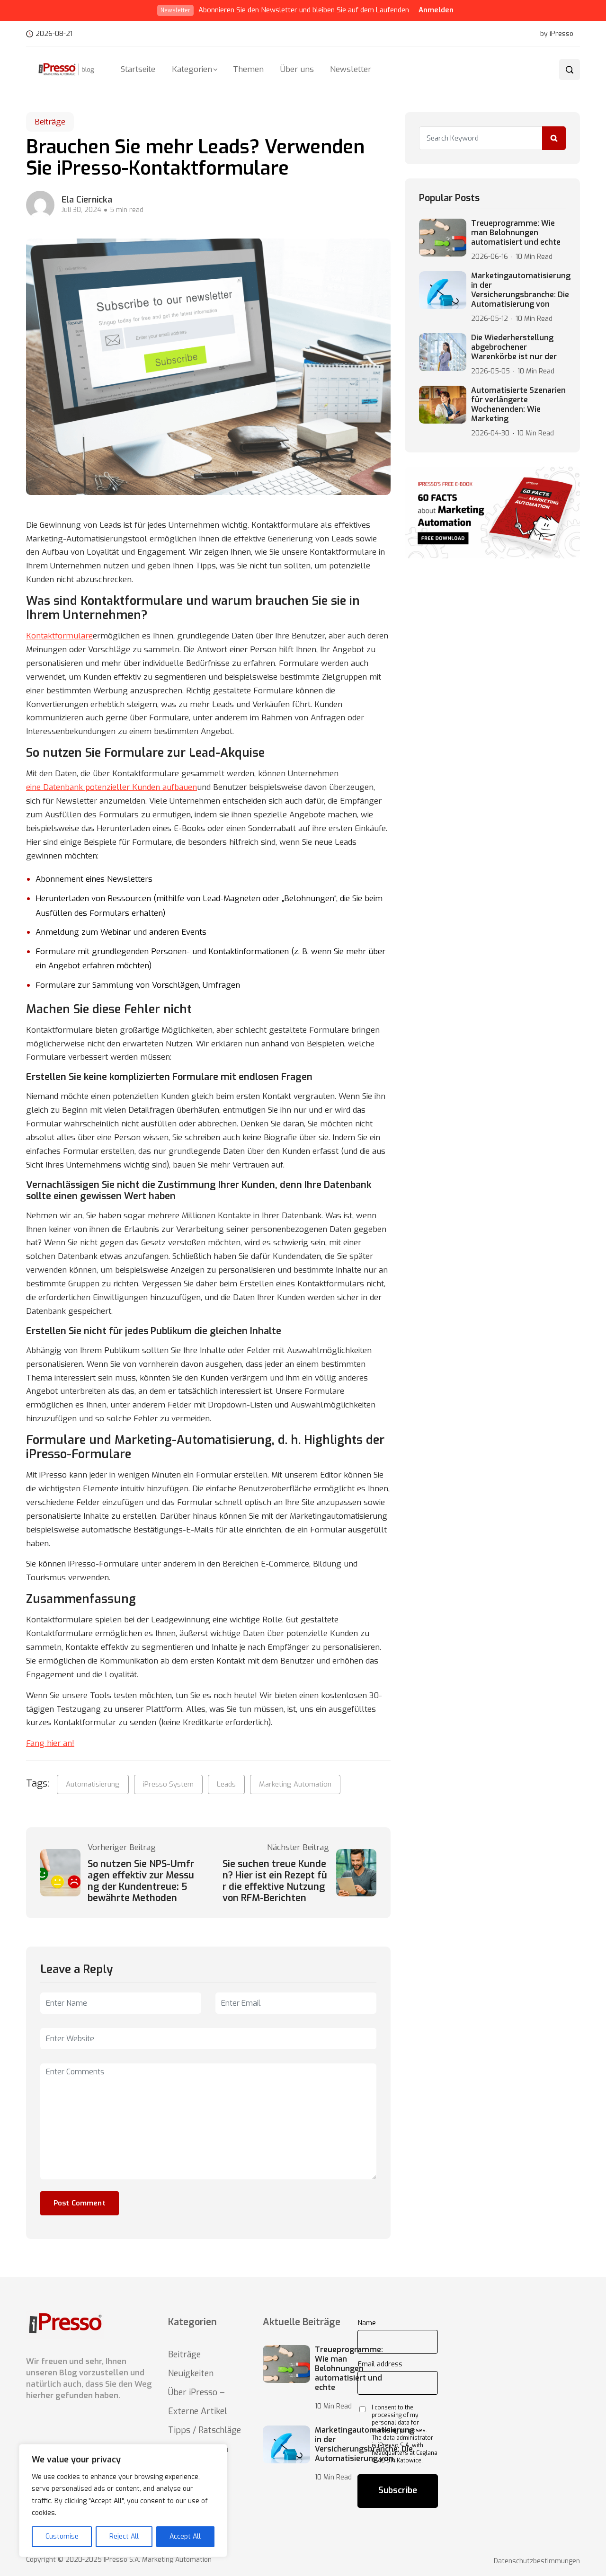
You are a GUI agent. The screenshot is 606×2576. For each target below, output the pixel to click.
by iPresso (557, 34)
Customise (62, 2536)
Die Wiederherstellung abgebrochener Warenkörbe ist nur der (514, 347)
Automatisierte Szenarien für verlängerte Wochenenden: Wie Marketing (518, 405)
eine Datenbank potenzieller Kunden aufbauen (111, 787)
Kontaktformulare (59, 636)
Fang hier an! (50, 1743)
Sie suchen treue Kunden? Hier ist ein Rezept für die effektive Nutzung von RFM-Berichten (275, 1881)
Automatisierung (93, 1784)
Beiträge (50, 122)
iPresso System (168, 1784)
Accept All (185, 2536)
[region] (123, 2501)
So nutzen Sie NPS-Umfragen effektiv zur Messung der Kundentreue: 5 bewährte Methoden (141, 1881)
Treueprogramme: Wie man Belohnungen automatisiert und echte (516, 233)
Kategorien (192, 69)
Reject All (124, 2536)
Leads (226, 1784)
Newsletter (351, 69)
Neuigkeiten (191, 2373)
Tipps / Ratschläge (205, 2430)
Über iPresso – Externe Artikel (198, 2402)
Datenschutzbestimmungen (537, 2561)
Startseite (138, 69)
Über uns (297, 69)
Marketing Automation (295, 1784)
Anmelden (436, 10)
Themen (248, 69)
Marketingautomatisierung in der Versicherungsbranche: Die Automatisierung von (521, 290)
